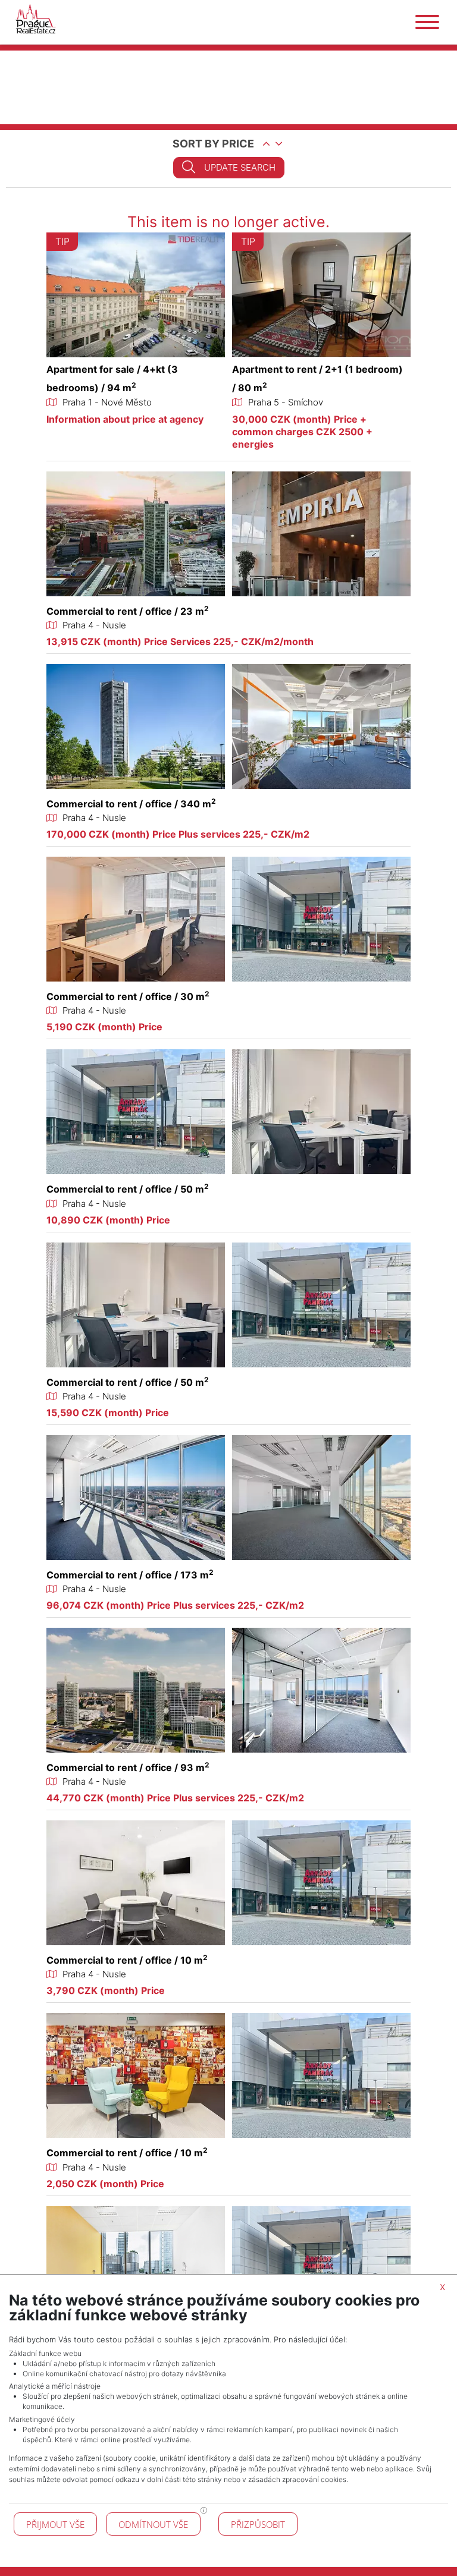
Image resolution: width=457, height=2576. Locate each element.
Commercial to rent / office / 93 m (128, 1767)
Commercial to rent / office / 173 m (130, 1575)
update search (240, 167)
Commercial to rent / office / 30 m (128, 996)
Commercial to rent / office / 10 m (127, 1960)
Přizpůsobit (258, 2524)
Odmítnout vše (153, 2524)
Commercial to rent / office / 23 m (128, 611)
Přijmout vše (55, 2524)
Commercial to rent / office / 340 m (131, 804)
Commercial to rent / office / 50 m (128, 1189)
